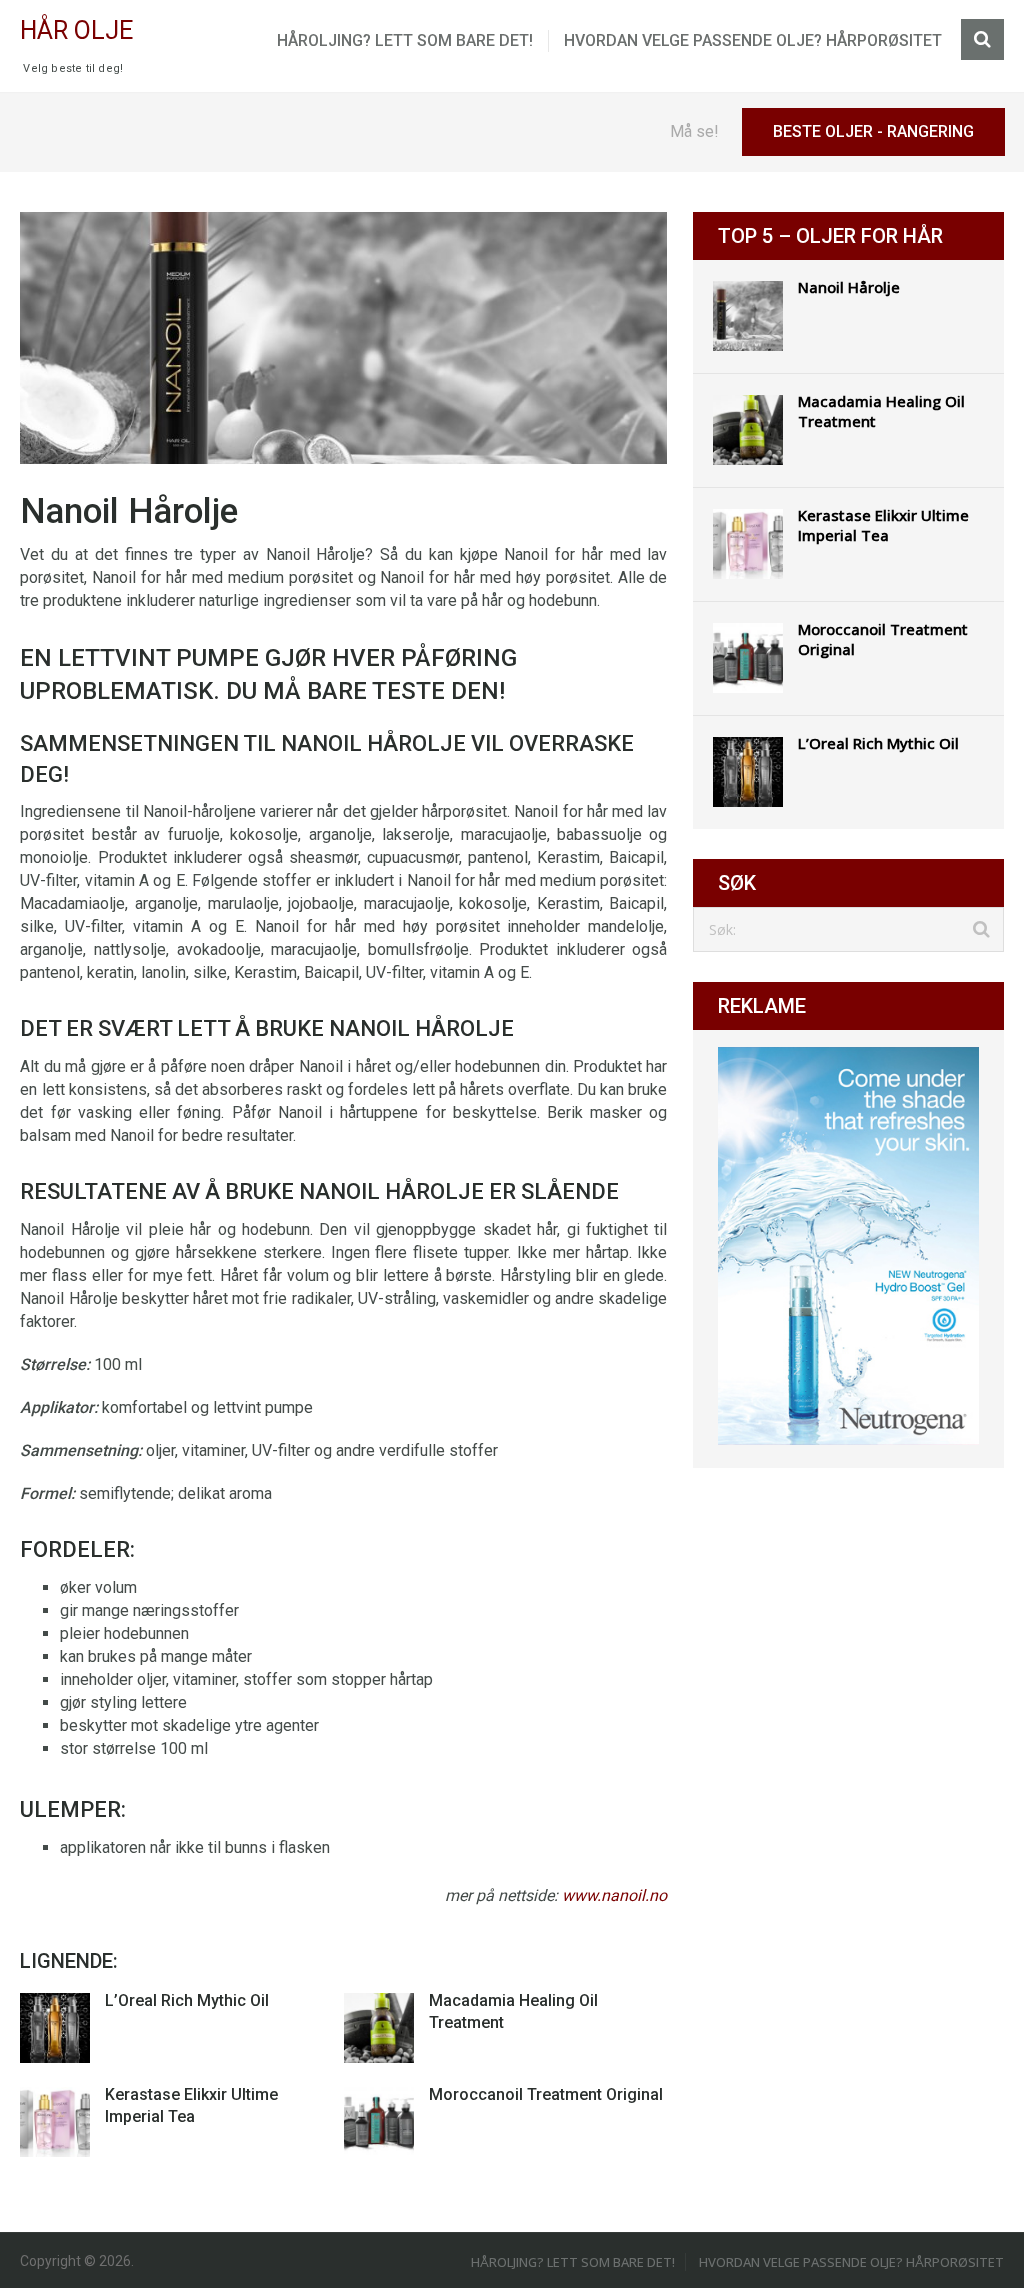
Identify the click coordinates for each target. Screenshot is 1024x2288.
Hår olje (76, 30)
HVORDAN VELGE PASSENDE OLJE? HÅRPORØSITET (753, 40)
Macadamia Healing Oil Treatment (881, 411)
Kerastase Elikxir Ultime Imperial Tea (883, 525)
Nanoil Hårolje (849, 287)
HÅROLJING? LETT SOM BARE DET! (405, 40)
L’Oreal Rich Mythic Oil (187, 2000)
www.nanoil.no (614, 1895)
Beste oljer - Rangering (873, 131)
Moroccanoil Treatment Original (546, 2094)
